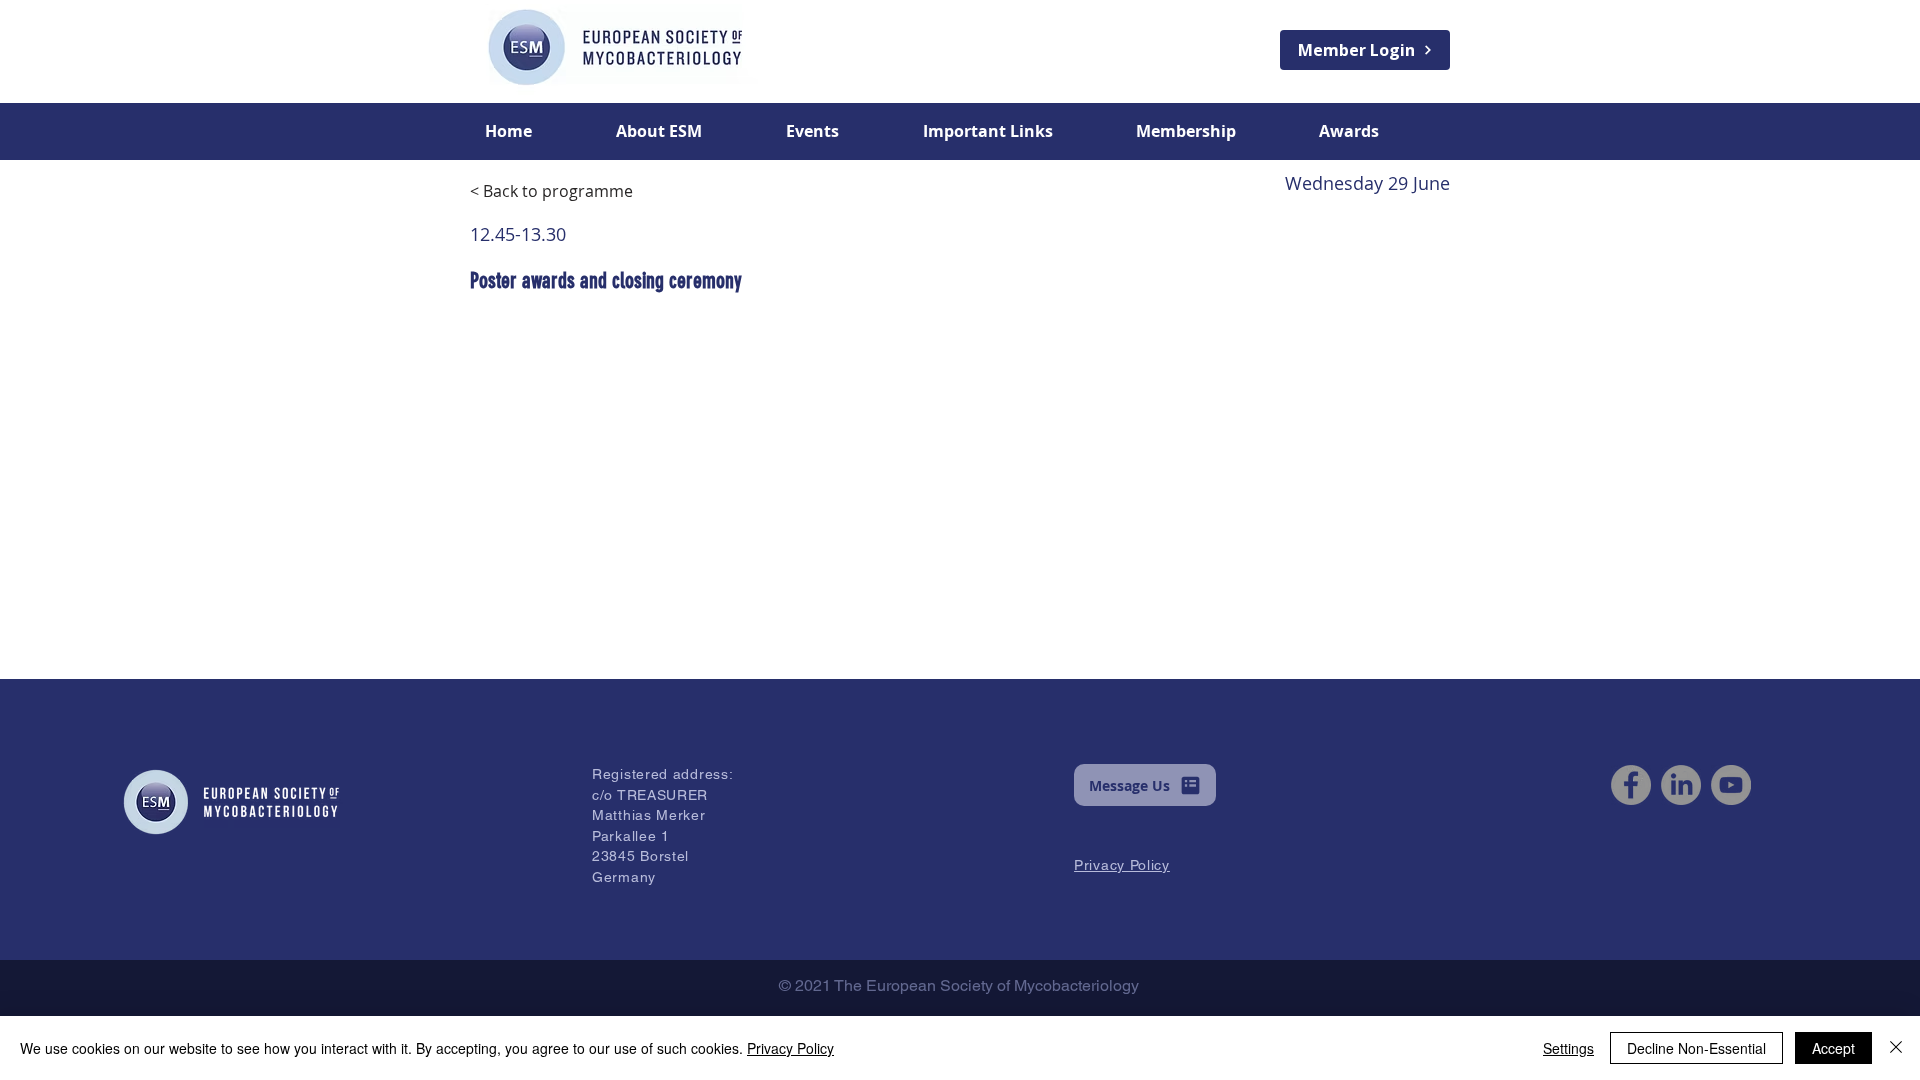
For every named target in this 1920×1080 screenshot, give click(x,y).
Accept (1833, 1048)
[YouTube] (1731, 785)
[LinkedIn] (1681, 785)
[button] (686, 131)
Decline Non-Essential (1696, 1048)
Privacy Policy (790, 1048)
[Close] (1896, 1048)
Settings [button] (1568, 1048)
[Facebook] (1631, 785)
